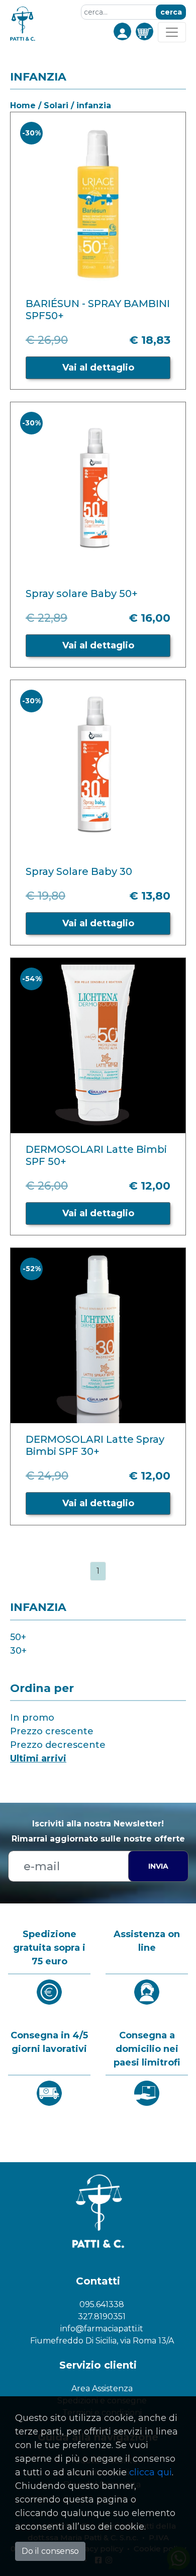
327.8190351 (102, 2316)
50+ (18, 1637)
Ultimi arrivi (38, 1758)
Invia (158, 1866)
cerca (171, 12)
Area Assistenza (102, 2388)
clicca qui (151, 2472)
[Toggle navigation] (172, 32)
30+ (18, 1651)
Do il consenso (50, 2551)
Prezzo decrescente (58, 1745)
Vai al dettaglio (98, 367)
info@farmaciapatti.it (102, 2329)
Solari (56, 105)
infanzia (94, 105)
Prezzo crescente (52, 1731)
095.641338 (102, 2304)
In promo (32, 1718)
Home (23, 105)
